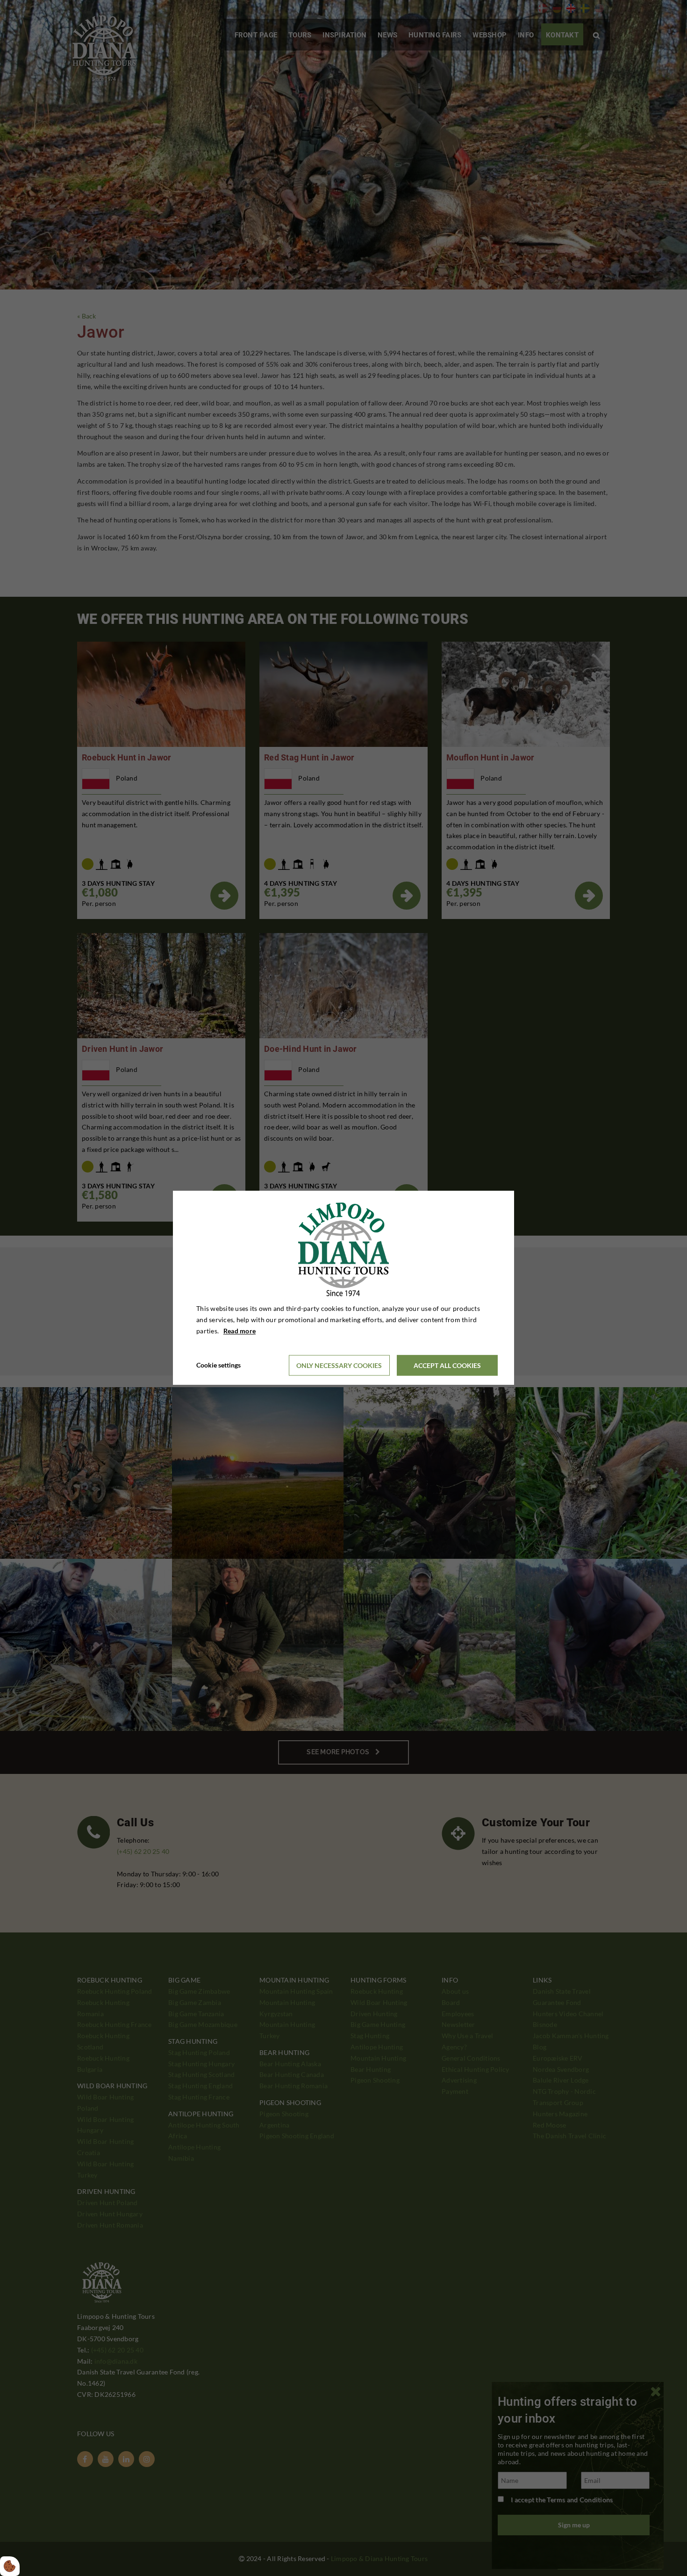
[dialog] (343, 1288)
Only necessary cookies (339, 1365)
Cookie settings (218, 1365)
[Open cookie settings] (10, 2566)
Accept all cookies (447, 1365)
